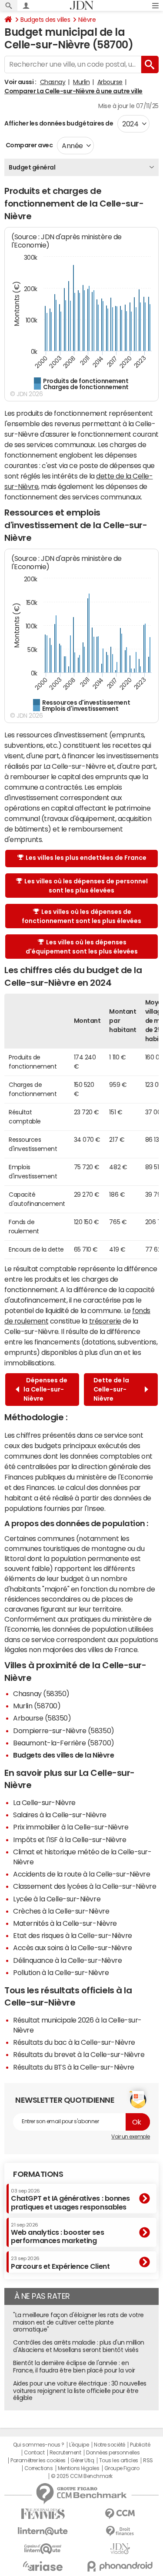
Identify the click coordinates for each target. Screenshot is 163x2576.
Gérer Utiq (82, 2461)
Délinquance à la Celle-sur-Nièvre (67, 1960)
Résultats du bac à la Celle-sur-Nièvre (74, 2042)
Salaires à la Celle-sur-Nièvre (60, 1815)
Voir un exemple (131, 2137)
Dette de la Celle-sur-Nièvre (111, 1389)
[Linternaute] (43, 2531)
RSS (148, 2461)
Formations (38, 2174)
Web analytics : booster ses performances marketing (57, 2233)
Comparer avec (28, 145)
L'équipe (79, 2445)
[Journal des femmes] (43, 2514)
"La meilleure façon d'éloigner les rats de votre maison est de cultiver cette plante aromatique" (78, 2322)
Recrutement (65, 2453)
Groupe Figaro (122, 2468)
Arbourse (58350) (42, 1718)
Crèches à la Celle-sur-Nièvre (61, 1911)
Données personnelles (113, 2453)
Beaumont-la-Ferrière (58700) (64, 1743)
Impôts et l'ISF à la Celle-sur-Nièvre (70, 1840)
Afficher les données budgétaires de (59, 123)
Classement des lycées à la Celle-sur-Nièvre (85, 1886)
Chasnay (53, 82)
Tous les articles (119, 2461)
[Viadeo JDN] (120, 2549)
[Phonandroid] (120, 2566)
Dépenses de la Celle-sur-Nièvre (45, 1389)
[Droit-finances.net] (120, 2531)
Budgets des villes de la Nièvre (63, 1755)
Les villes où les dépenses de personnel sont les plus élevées (86, 886)
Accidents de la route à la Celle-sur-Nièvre (81, 1874)
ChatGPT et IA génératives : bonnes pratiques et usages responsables (70, 2199)
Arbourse (110, 82)
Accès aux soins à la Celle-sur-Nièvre (72, 1948)
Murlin (81, 82)
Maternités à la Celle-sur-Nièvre (65, 1923)
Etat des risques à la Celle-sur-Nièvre (73, 1935)
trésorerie (105, 1321)
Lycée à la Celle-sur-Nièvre (57, 1899)
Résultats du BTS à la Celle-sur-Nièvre (74, 2067)
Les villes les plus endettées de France (86, 858)
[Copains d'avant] (43, 2549)
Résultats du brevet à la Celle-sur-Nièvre (79, 2054)
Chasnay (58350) (41, 1694)
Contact (34, 2453)
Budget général (32, 167)
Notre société (110, 2445)
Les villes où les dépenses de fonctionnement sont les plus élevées (81, 916)
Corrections (39, 2468)
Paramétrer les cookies (38, 2461)
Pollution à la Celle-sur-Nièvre (61, 1972)
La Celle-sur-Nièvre (44, 1802)
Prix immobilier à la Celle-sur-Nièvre (71, 1827)
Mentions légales (78, 2468)
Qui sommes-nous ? (39, 2445)
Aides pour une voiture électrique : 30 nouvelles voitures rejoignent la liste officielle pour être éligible (80, 2391)
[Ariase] (43, 2566)
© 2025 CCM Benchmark (81, 2476)
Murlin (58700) (37, 1706)
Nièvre (87, 20)
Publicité (140, 2445)
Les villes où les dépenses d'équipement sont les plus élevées (82, 947)
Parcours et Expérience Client (60, 2263)
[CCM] (120, 2514)
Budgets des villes (45, 20)
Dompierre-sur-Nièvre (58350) (64, 1731)
